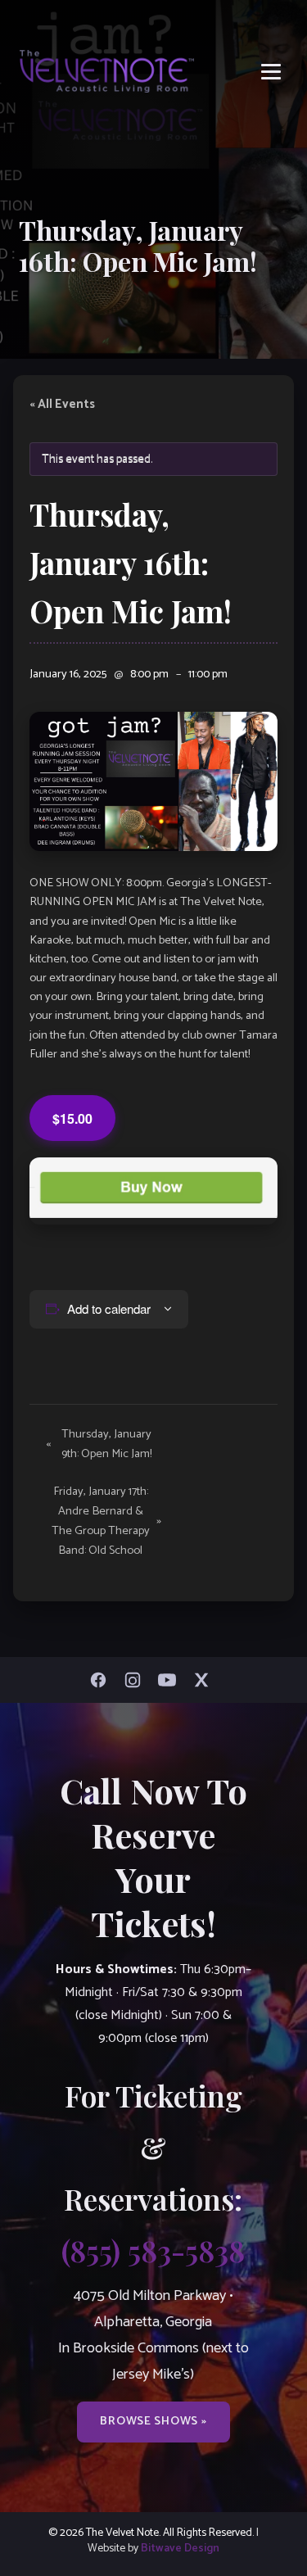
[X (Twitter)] (205, 1680)
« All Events (62, 405)
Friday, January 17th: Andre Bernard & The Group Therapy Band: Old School (106, 1521)
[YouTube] (171, 1680)
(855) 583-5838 (153, 2250)
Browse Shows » (153, 2421)
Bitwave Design (180, 2548)
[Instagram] (137, 1680)
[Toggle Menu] (271, 72)
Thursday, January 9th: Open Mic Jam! (99, 1444)
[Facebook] (102, 1680)
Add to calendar (109, 1308)
